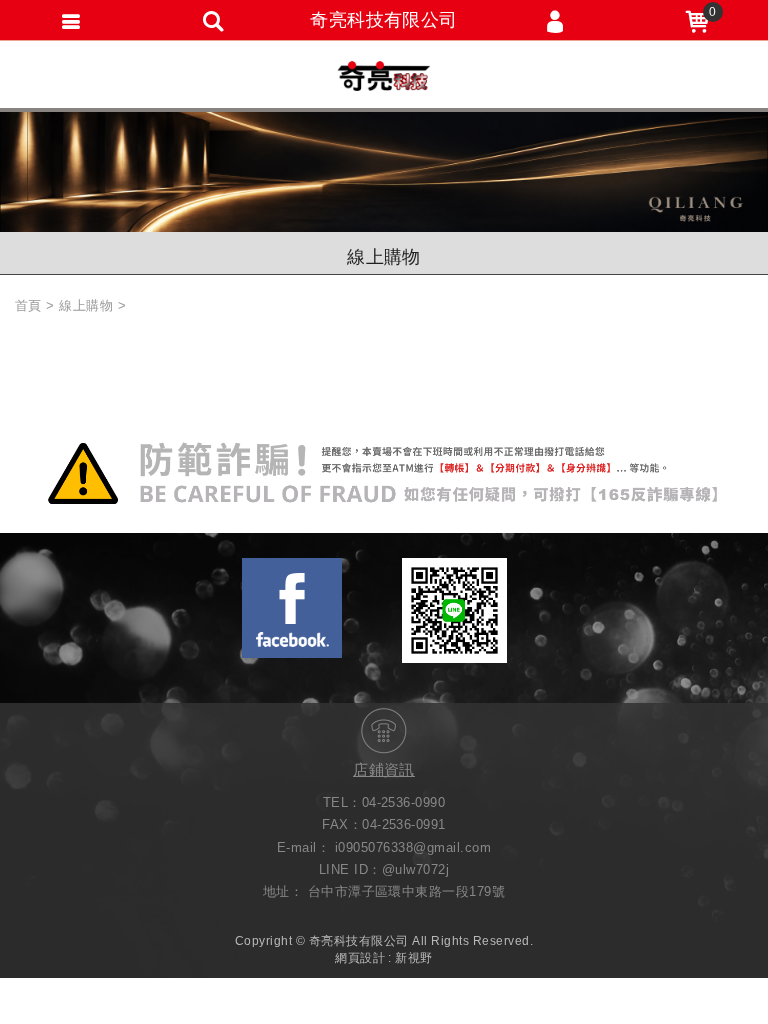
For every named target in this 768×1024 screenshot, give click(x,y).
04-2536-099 (400, 824)
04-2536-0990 (404, 802)
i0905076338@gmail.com (413, 847)
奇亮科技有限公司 (384, 76)
